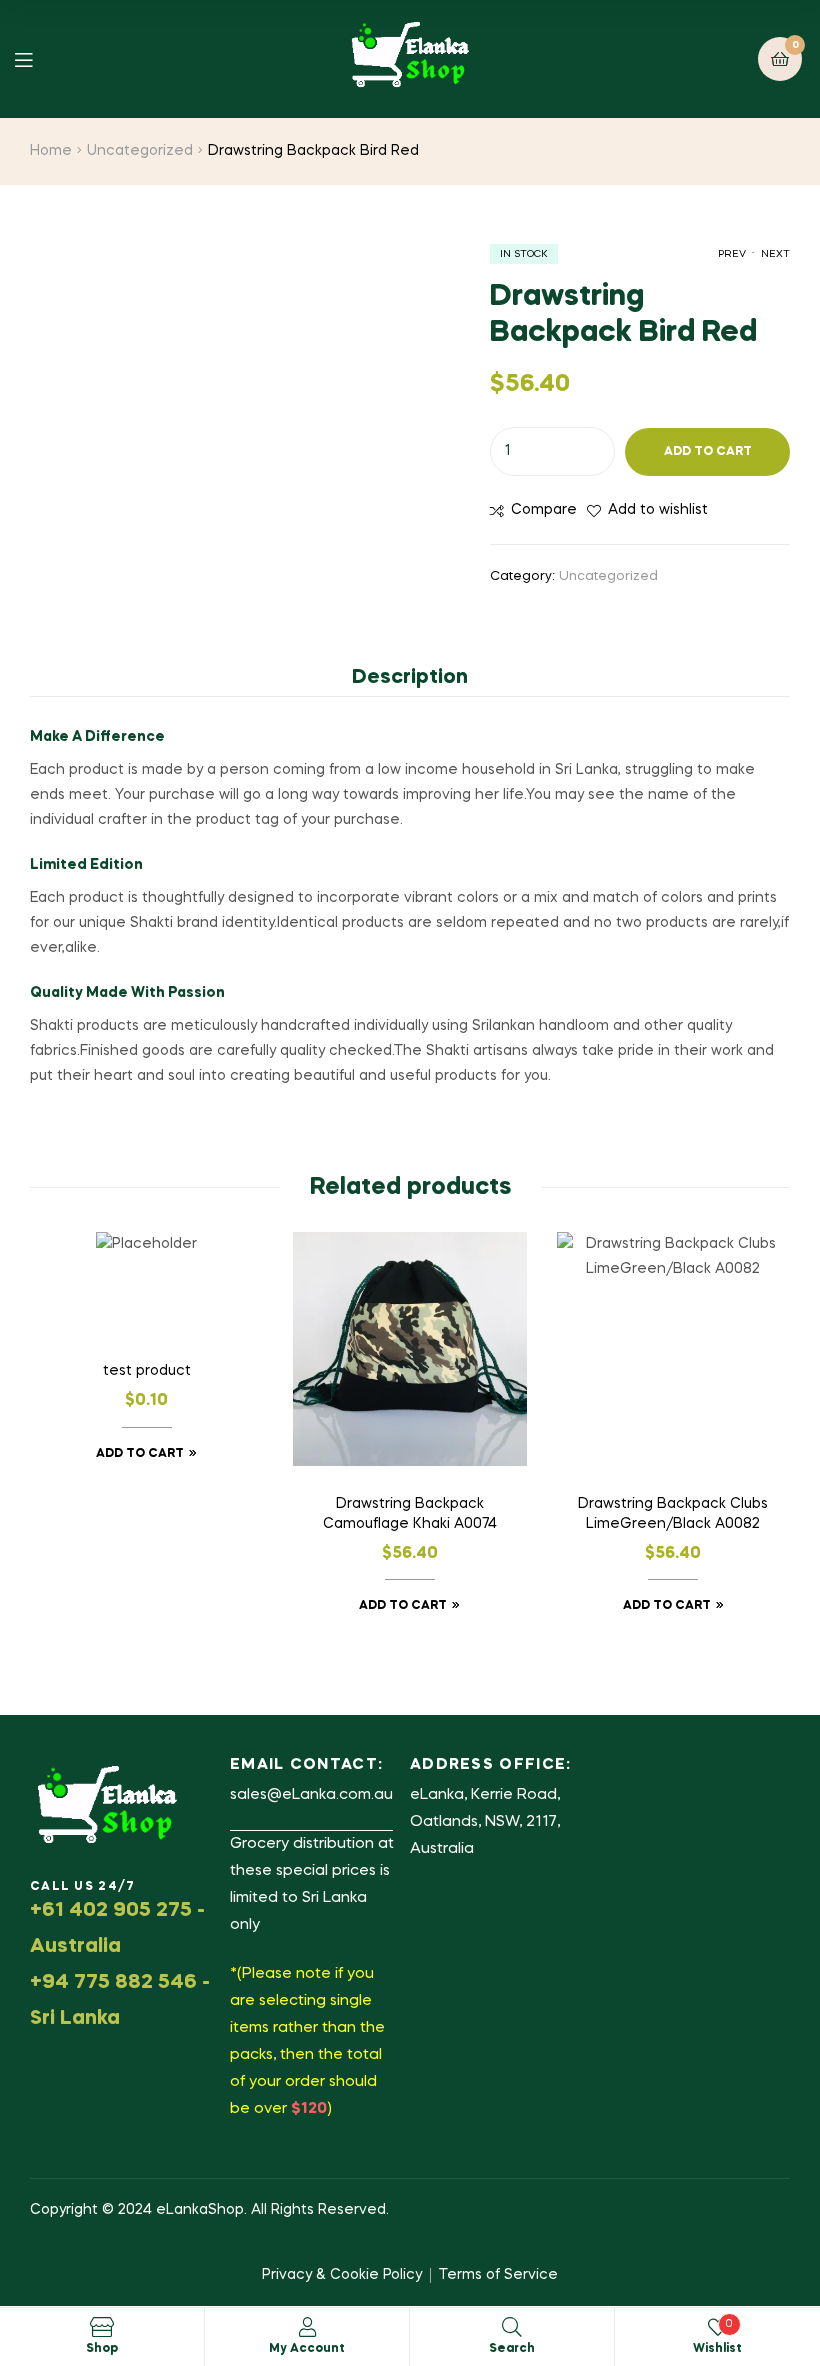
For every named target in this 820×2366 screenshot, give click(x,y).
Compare (544, 510)
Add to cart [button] (140, 1454)
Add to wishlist (658, 510)
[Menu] (38, 58)
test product (147, 1371)
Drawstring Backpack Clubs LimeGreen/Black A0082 (673, 1514)
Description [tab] (410, 678)
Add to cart (708, 452)
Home (51, 151)
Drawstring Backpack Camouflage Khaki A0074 (410, 1514)
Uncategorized (140, 151)
